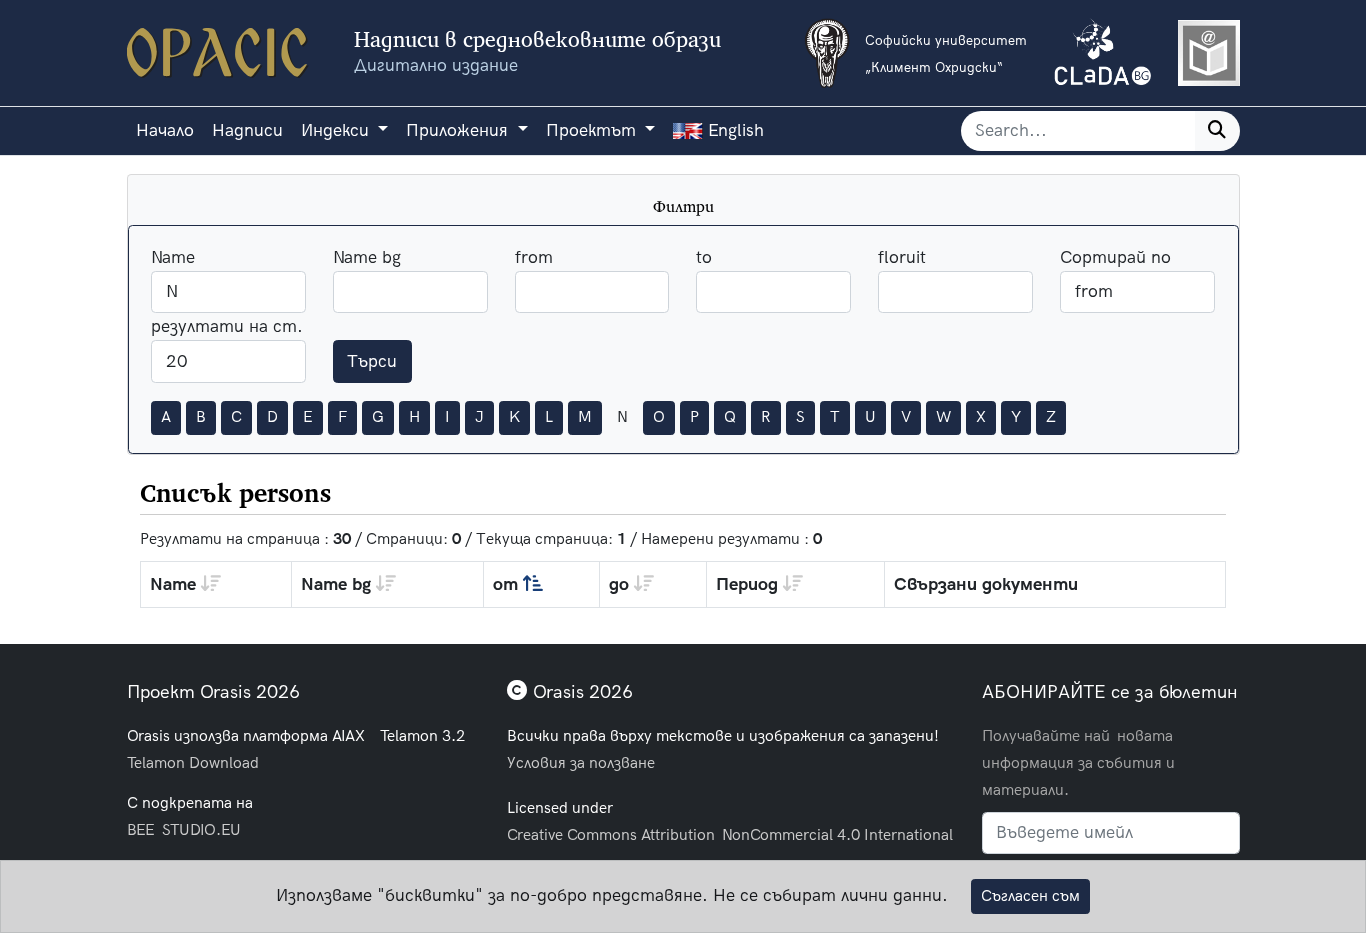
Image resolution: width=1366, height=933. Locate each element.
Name (173, 257)
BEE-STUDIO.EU (184, 829)
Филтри (683, 206)
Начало (165, 130)
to (704, 257)
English (733, 130)
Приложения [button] (459, 130)
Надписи (247, 130)
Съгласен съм (1030, 896)
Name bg (367, 257)
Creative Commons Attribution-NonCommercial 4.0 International (730, 834)
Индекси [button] (337, 130)
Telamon (156, 762)
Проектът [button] (593, 130)
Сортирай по (1115, 257)
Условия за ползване (581, 762)
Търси (372, 361)
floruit (902, 257)
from (534, 257)
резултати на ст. (227, 326)
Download (224, 762)
